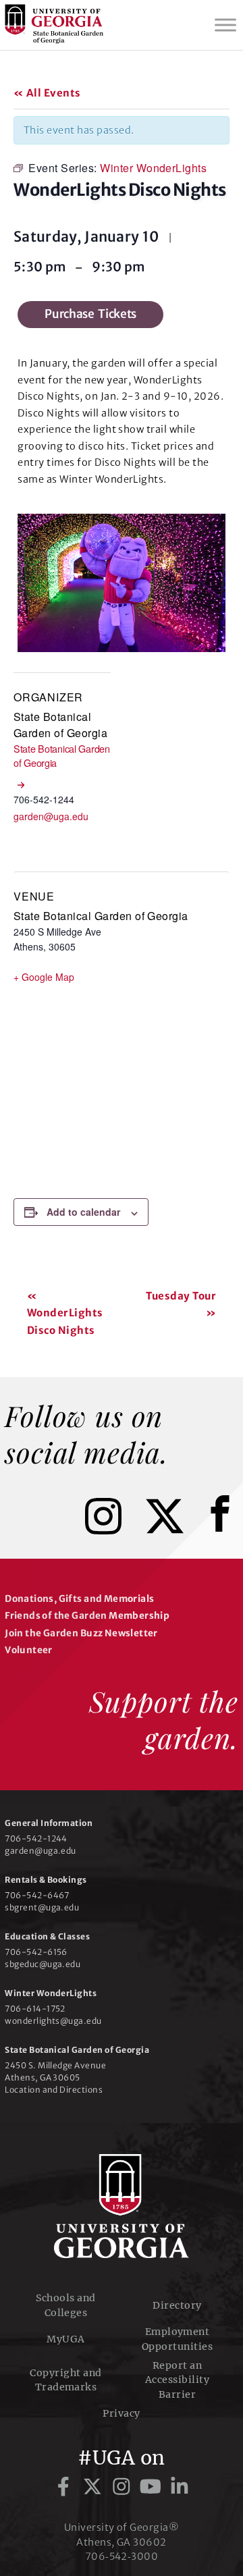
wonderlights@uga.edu (53, 2021)
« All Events (47, 93)
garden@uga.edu (51, 816)
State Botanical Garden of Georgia (60, 725)
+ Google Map (44, 977)
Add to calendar (83, 1212)
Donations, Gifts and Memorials (79, 1599)
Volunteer (29, 1650)
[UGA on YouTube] (153, 2487)
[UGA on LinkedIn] (180, 2487)
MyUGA (65, 2339)
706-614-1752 (35, 2009)
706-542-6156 (36, 1952)
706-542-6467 (37, 1895)
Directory (177, 2305)
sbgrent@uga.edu (42, 1907)
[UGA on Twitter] (95, 2487)
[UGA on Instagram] (124, 2487)
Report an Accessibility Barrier (177, 2380)
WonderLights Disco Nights (65, 1313)
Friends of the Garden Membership (87, 1616)
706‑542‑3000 (122, 2556)
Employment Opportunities (177, 2339)
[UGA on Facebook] (66, 2487)
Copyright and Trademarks (65, 2380)
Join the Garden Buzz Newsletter (81, 1633)
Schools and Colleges (65, 2305)
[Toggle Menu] (225, 25)
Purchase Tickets (90, 314)
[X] (175, 1530)
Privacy (121, 2413)
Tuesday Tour (181, 1305)
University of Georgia (122, 2206)
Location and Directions (54, 2090)
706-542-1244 (36, 1839)
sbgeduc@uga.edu (43, 1964)
